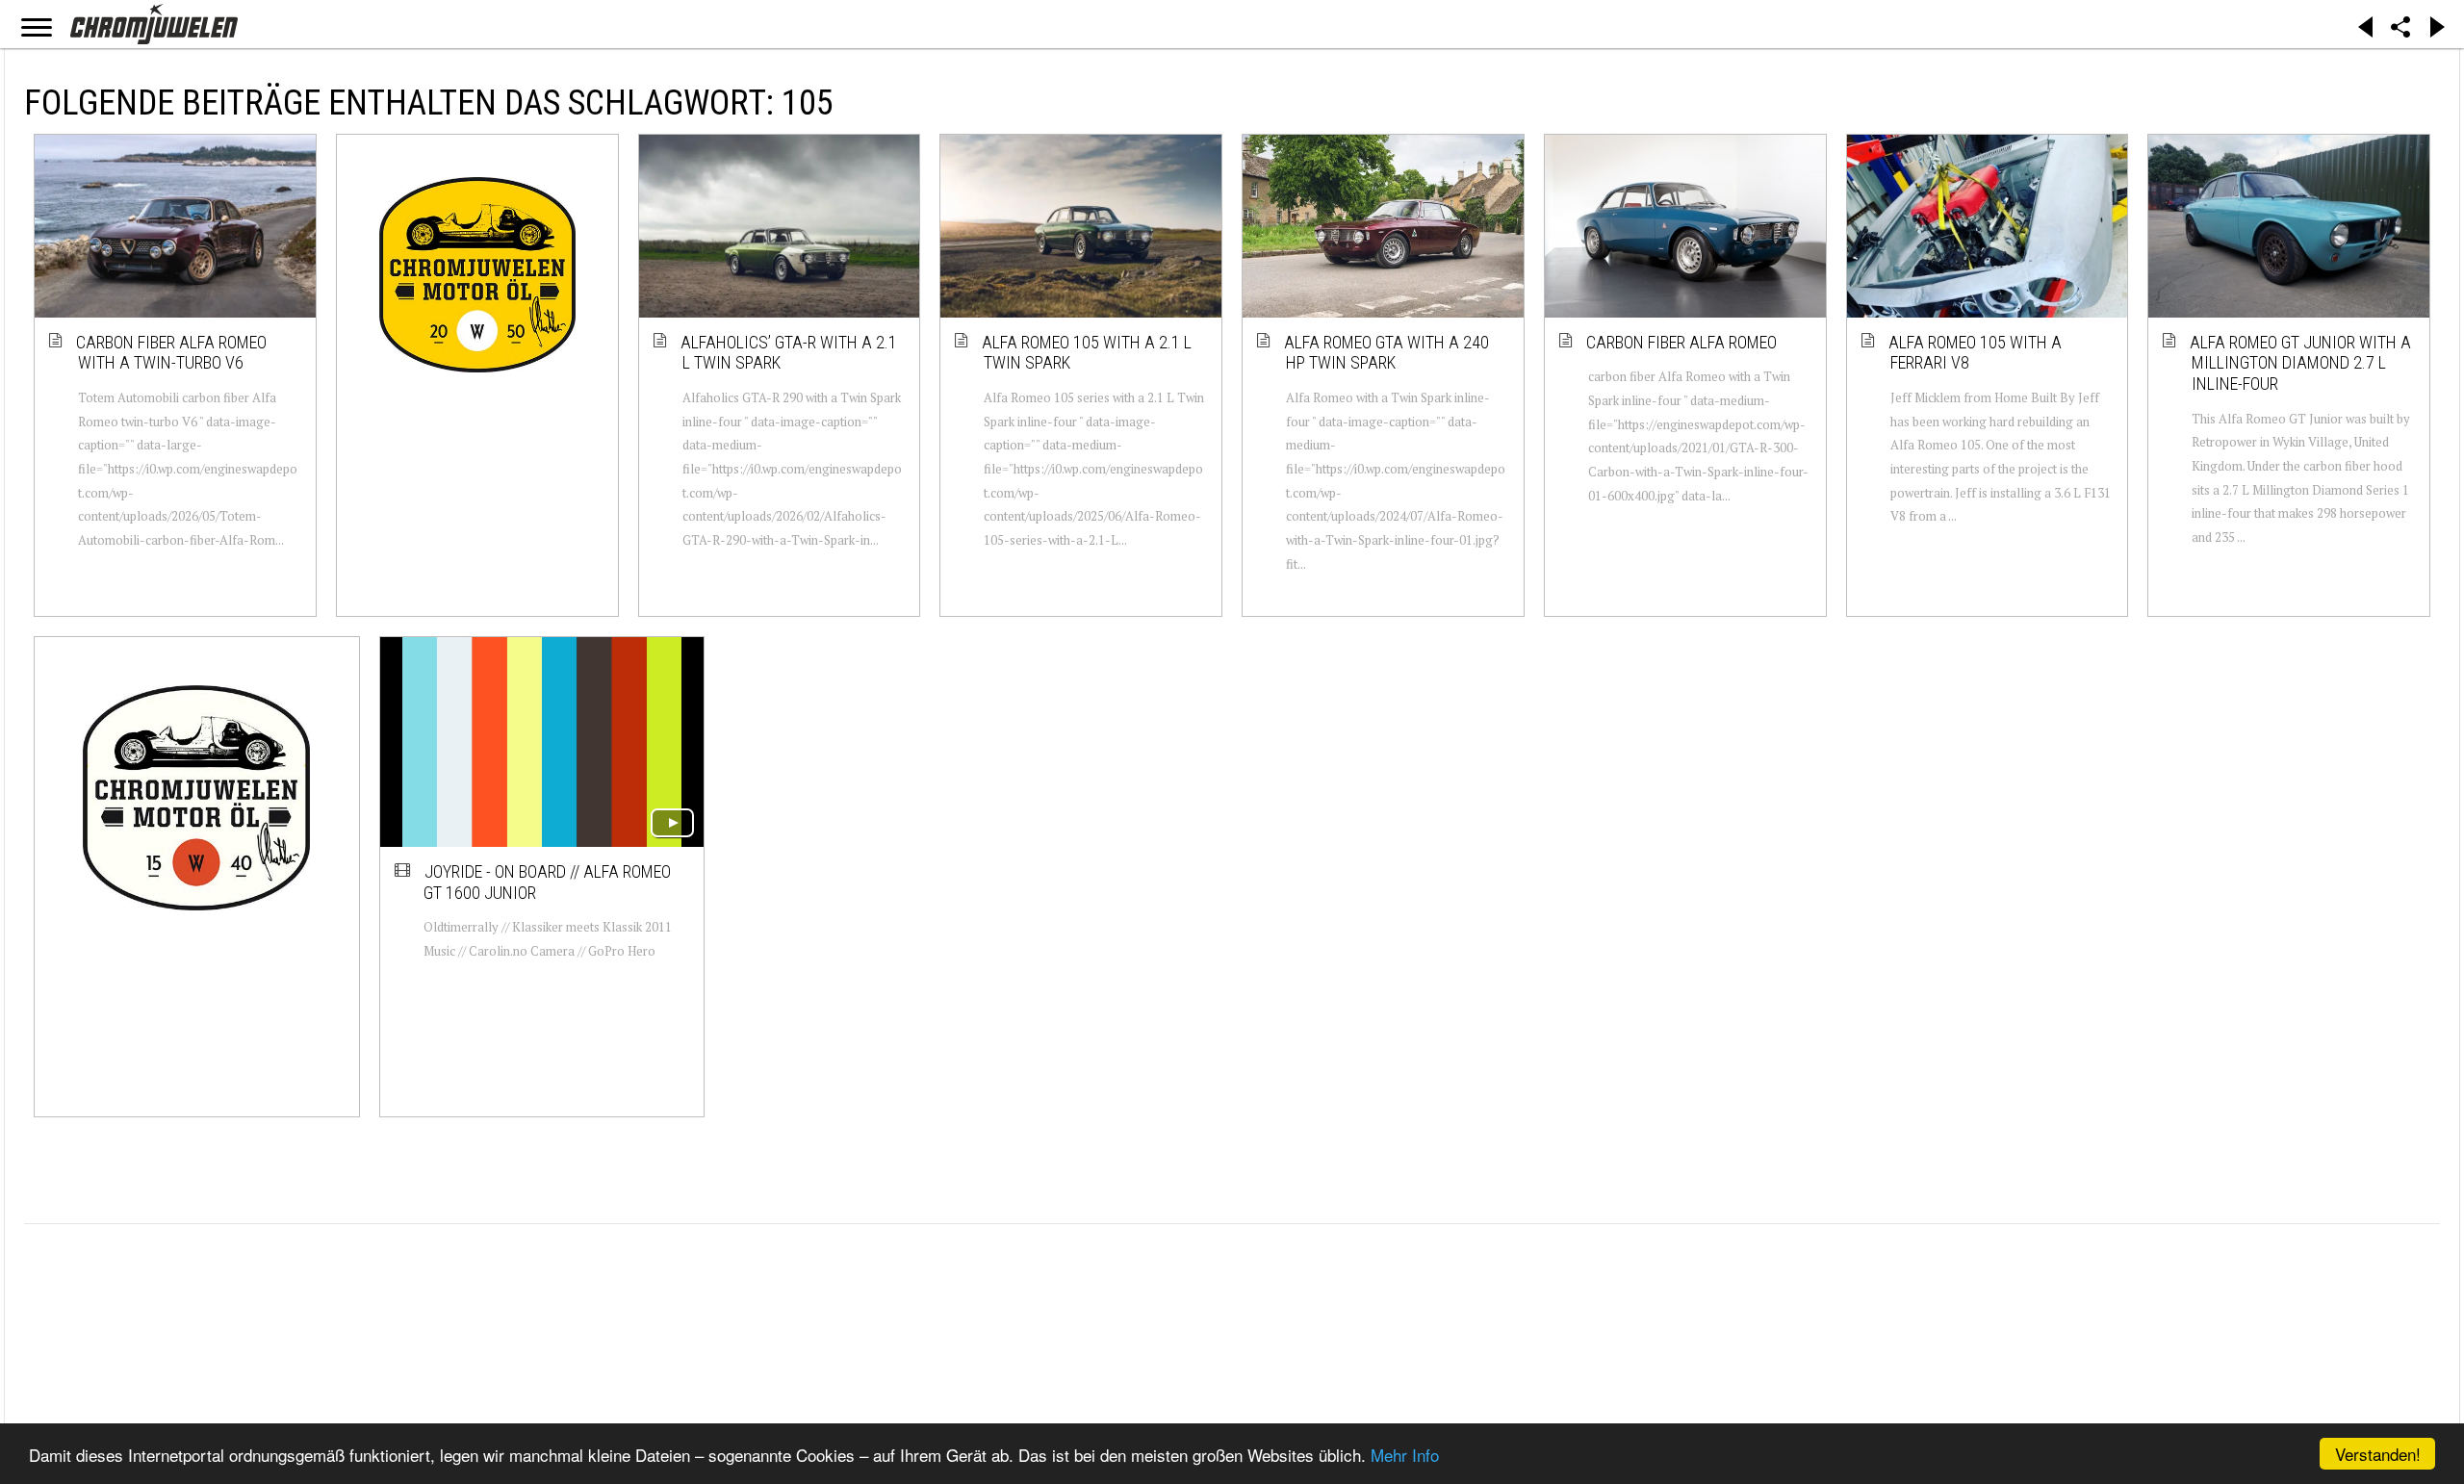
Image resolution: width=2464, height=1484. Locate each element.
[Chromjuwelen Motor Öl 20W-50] (477, 274)
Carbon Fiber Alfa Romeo (1682, 342)
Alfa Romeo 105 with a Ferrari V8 (1976, 353)
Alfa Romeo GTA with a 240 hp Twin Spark (1387, 353)
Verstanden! (2378, 1454)
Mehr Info (1405, 1455)
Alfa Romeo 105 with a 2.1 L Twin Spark (1088, 353)
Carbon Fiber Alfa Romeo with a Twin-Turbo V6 (172, 353)
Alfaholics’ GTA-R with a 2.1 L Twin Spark (790, 353)
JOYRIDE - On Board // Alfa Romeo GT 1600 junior (547, 882)
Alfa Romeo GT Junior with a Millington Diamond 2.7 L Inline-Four (2301, 363)
